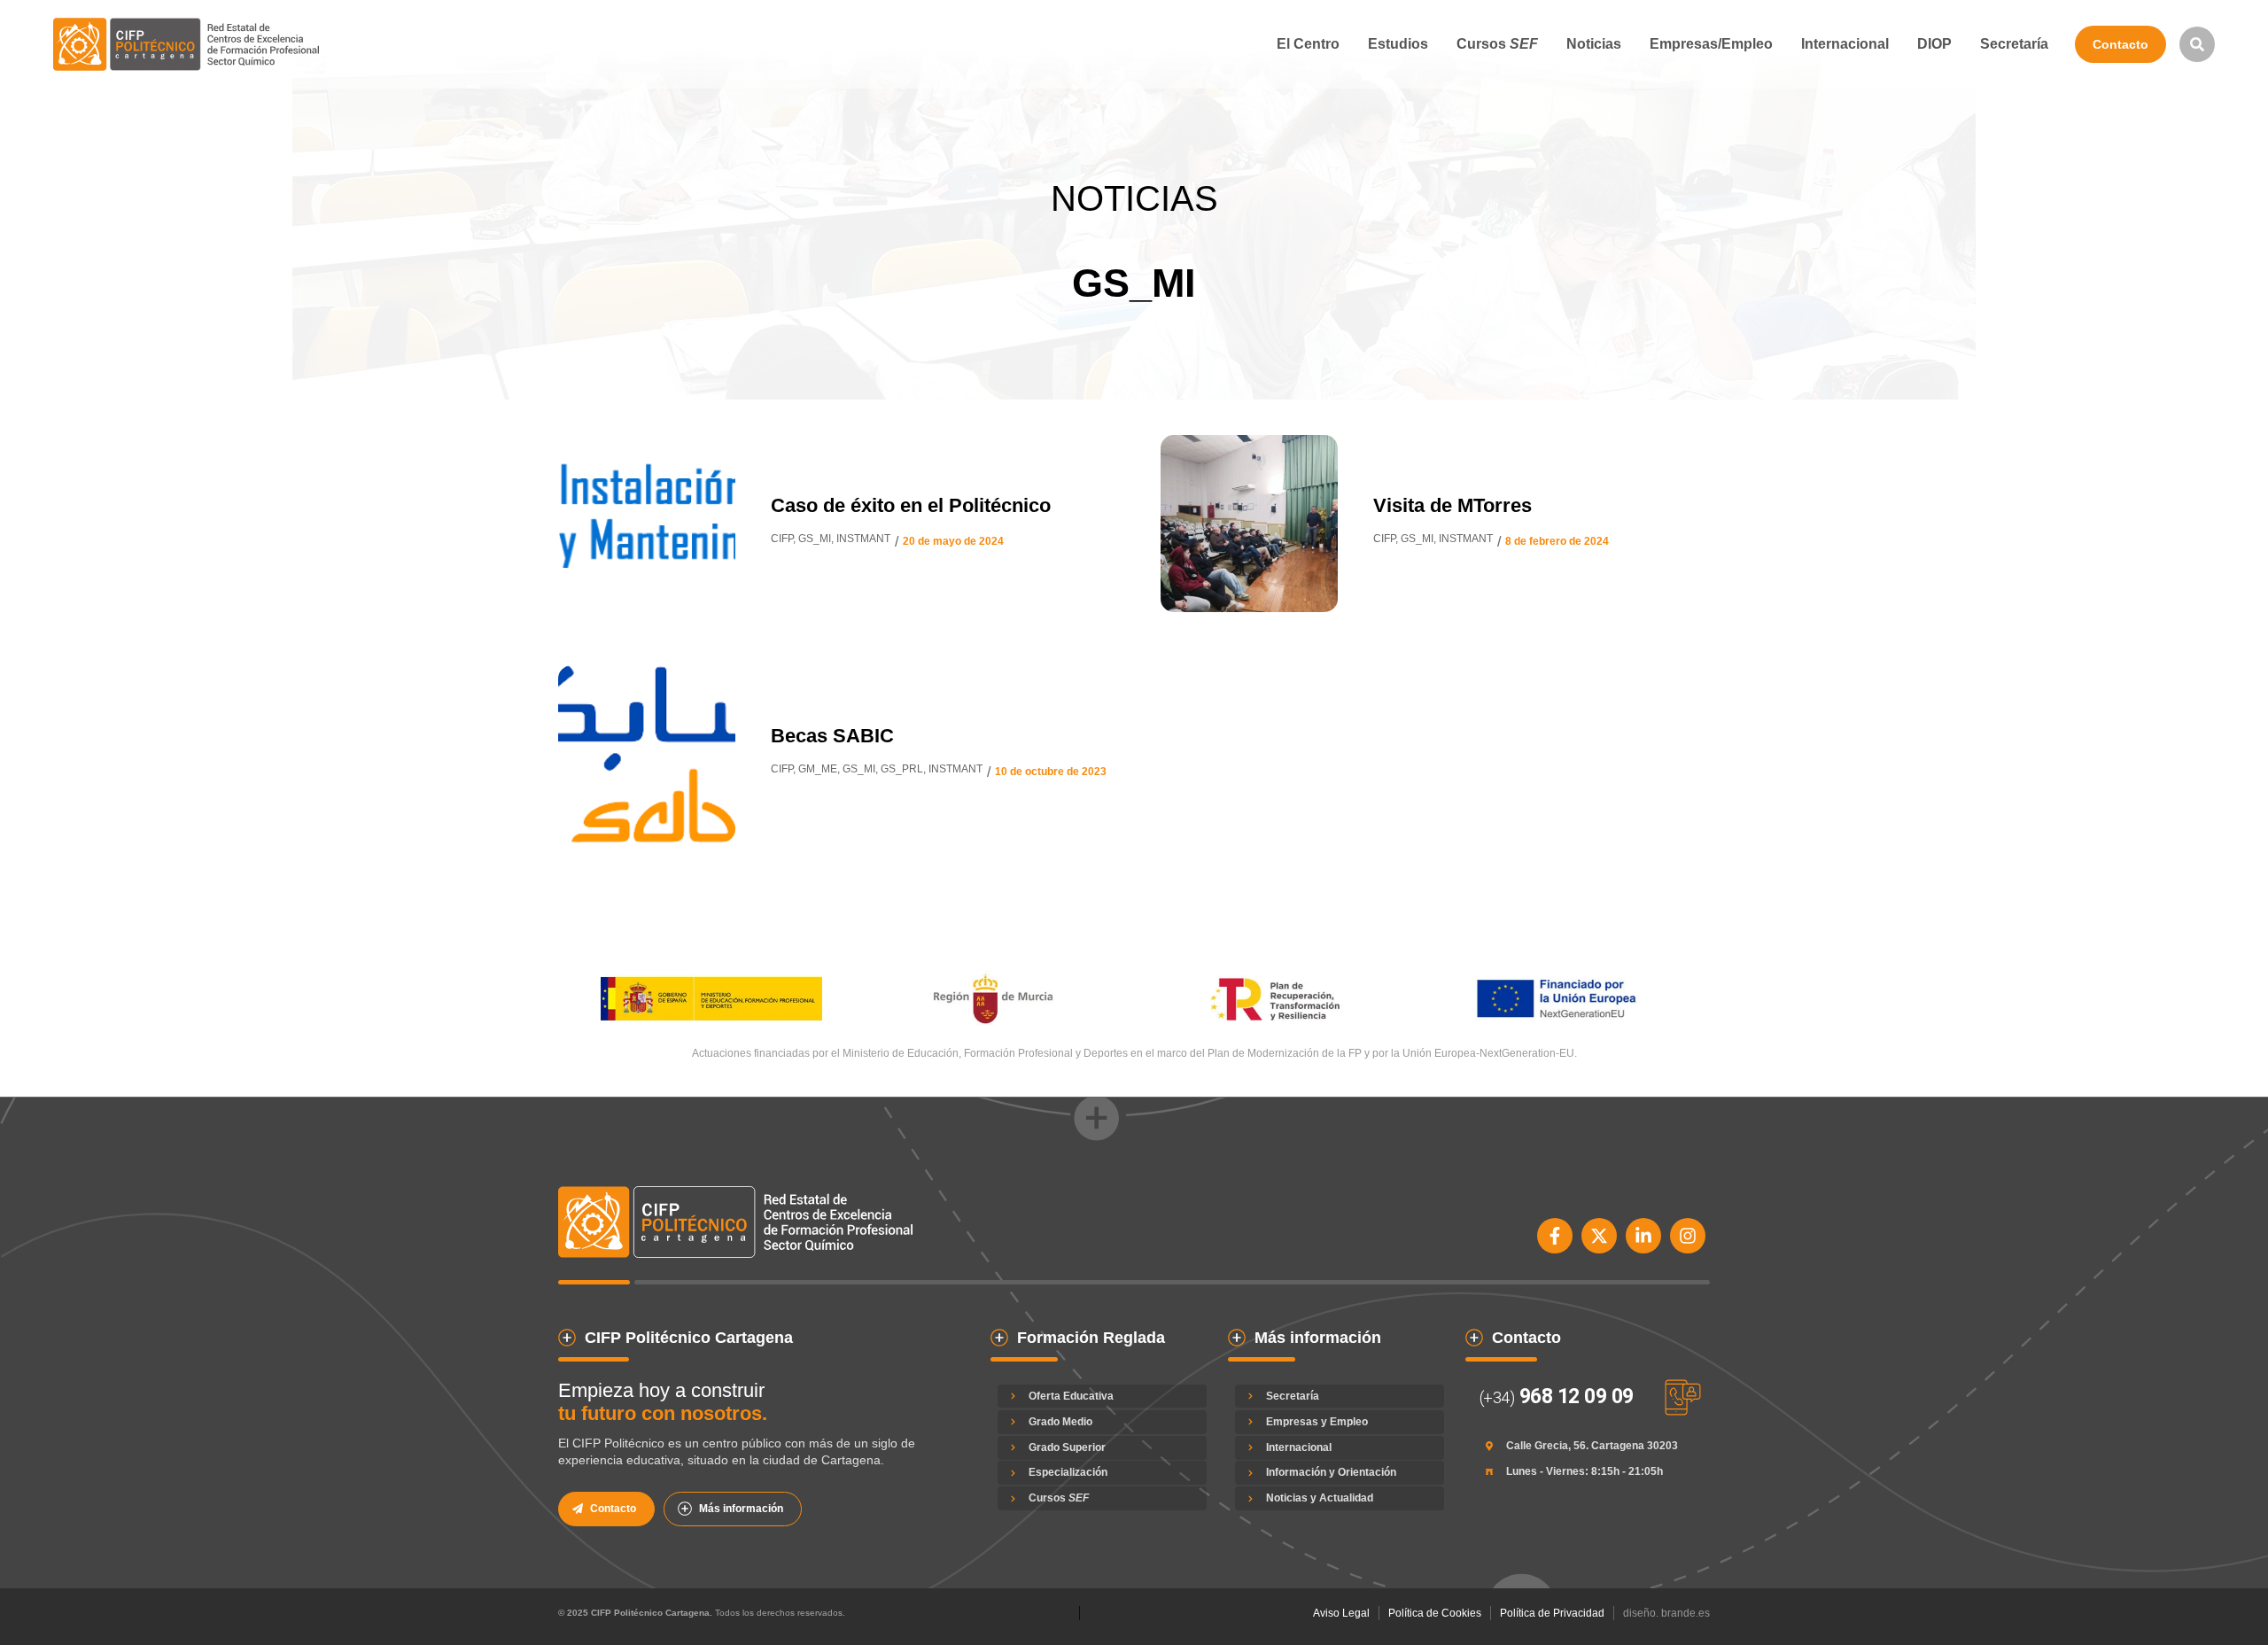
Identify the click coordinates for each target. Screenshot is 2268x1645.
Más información (741, 1509)
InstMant (863, 539)
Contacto (2120, 44)
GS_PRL (902, 769)
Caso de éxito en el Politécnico (911, 505)
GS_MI (815, 539)
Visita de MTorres (1452, 505)
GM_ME (818, 769)
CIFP (782, 539)
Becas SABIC (832, 736)
